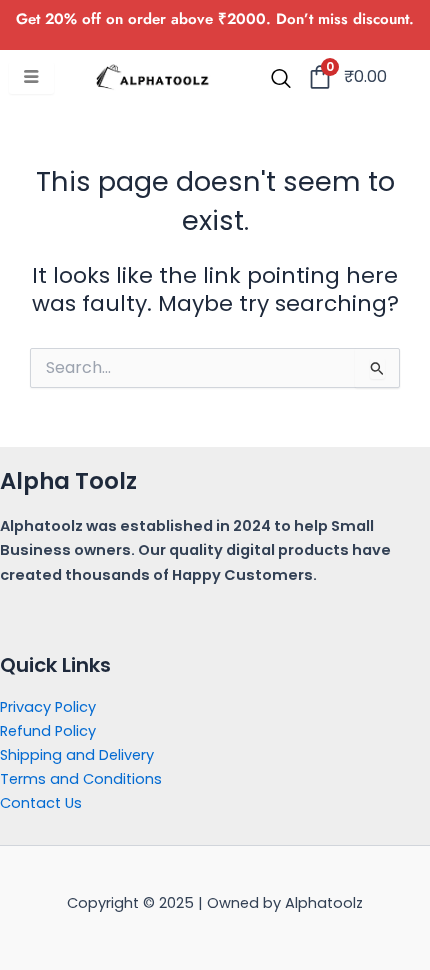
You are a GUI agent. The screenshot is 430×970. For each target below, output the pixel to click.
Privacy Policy (48, 707)
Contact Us (41, 803)
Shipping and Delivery (77, 755)
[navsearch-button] (281, 80)
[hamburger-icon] (31, 78)
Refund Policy (48, 731)
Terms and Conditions (81, 779)
